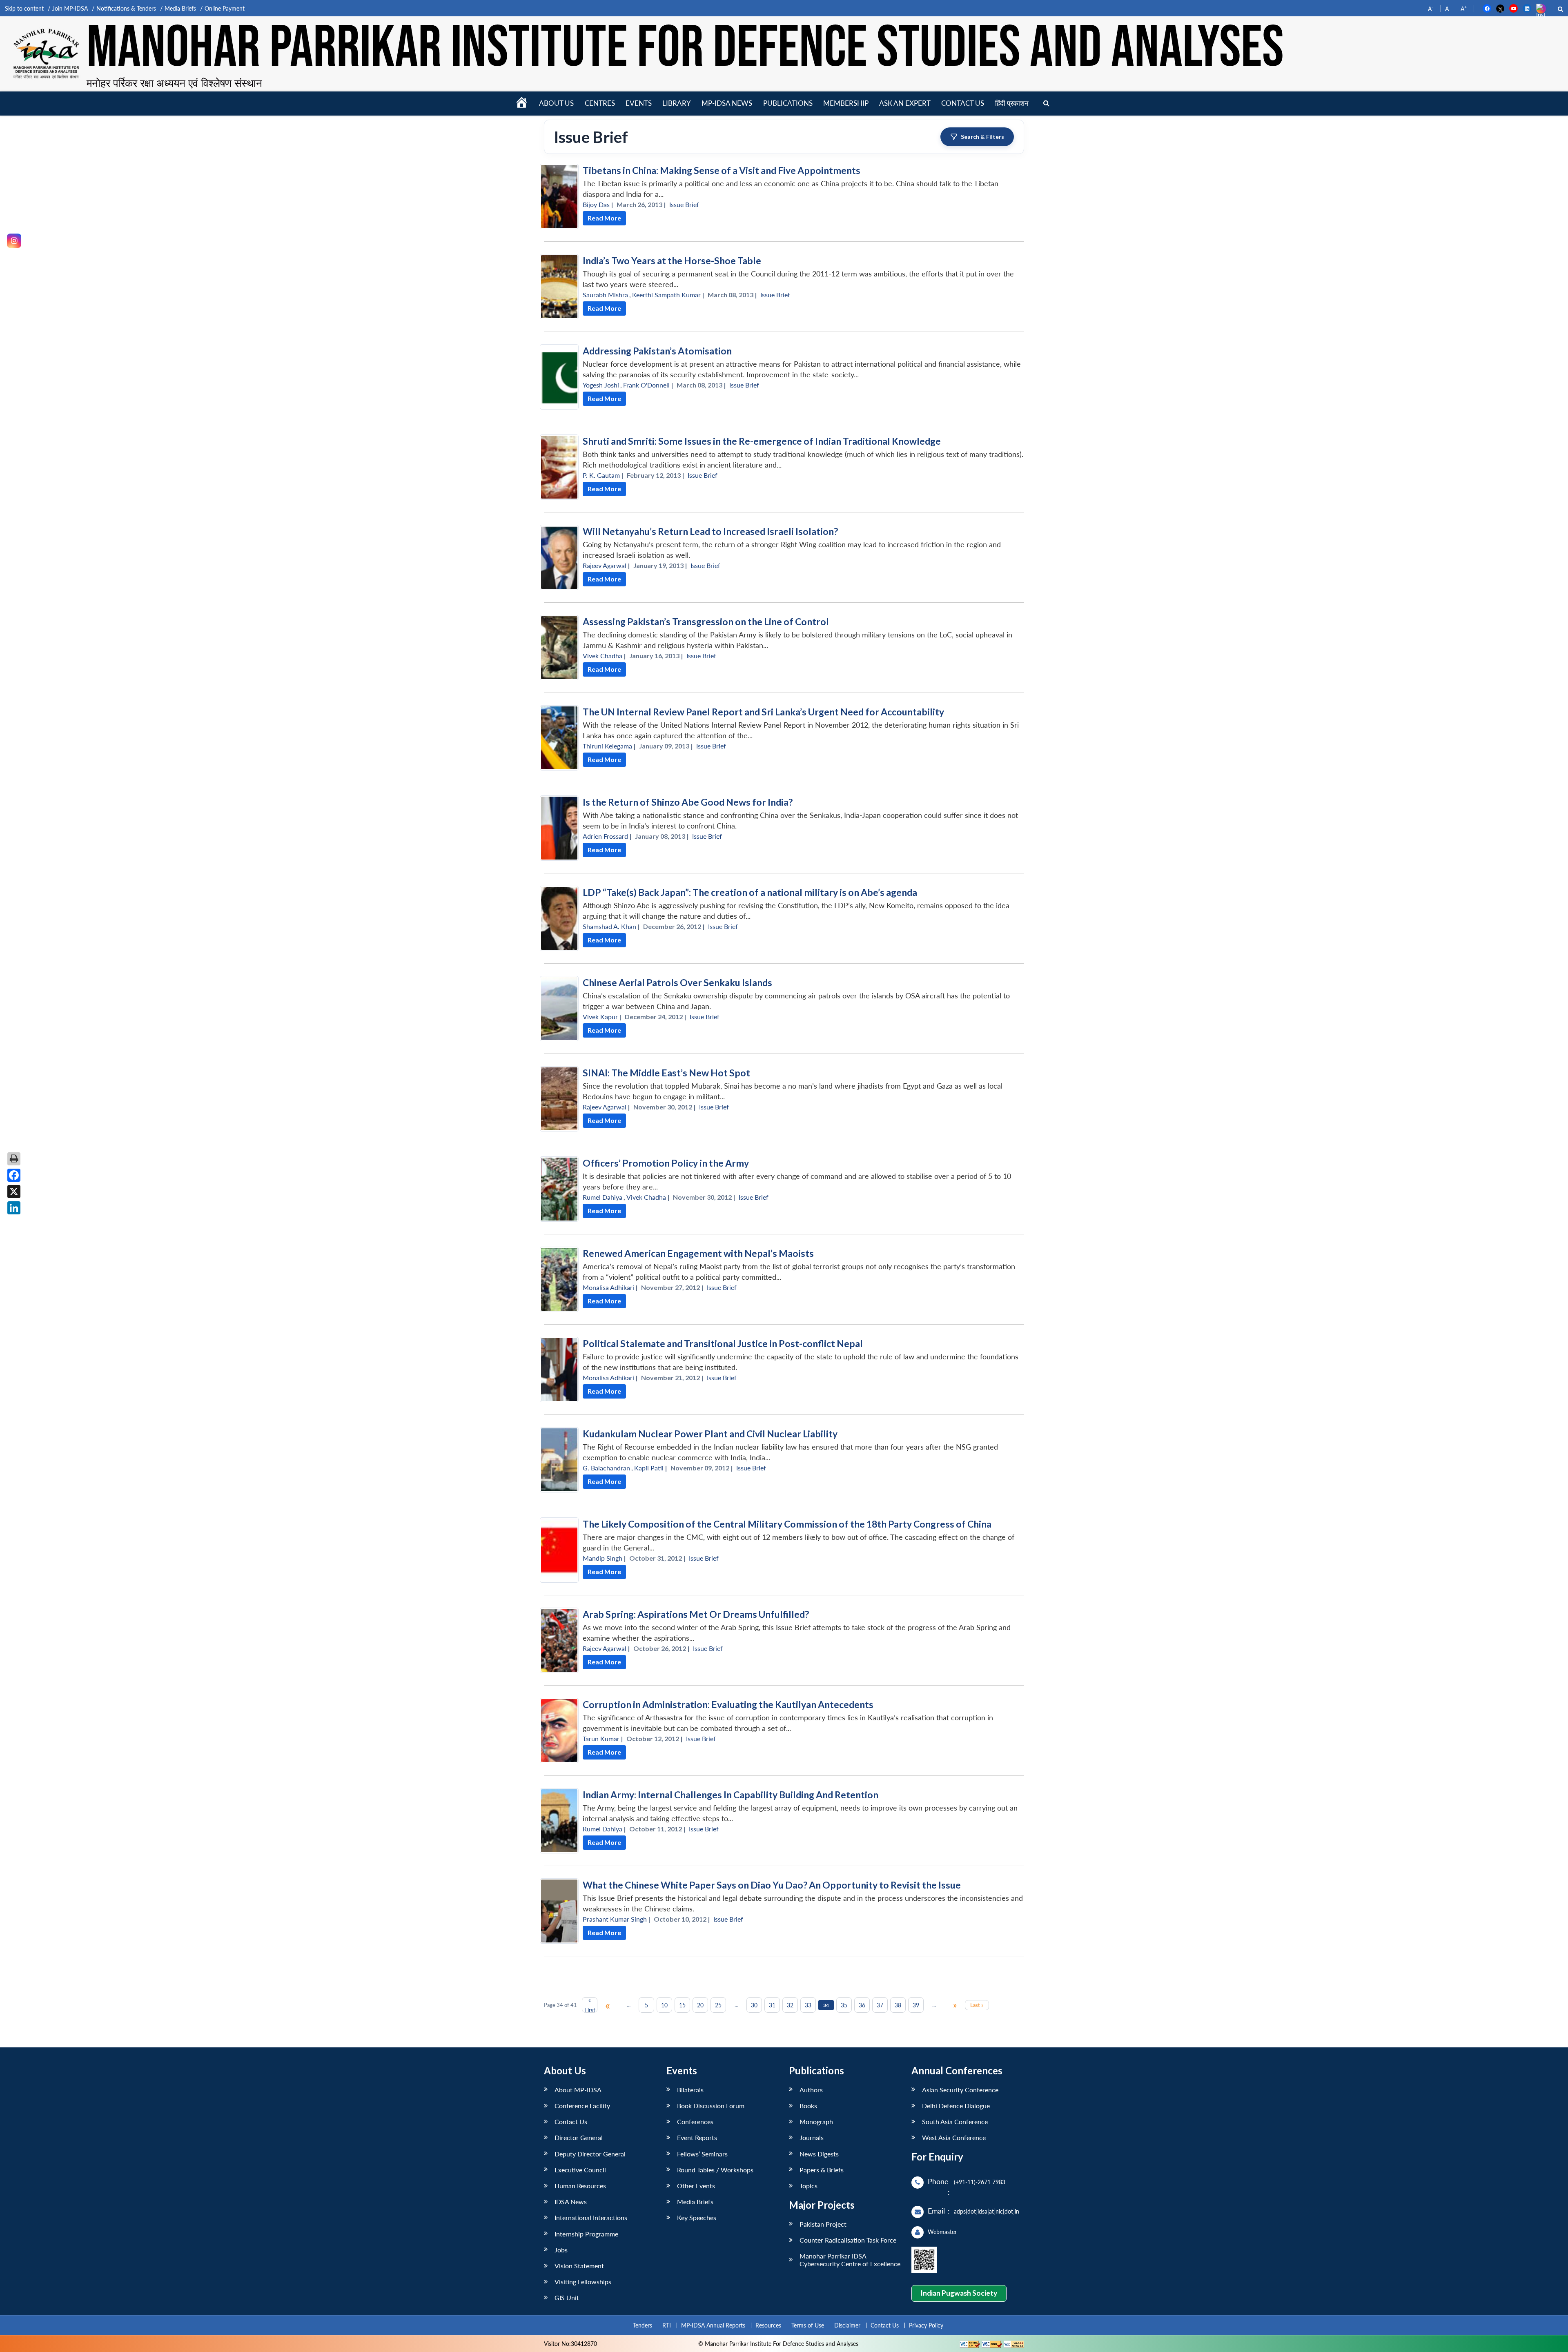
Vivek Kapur (600, 1017)
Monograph (816, 2121)
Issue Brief (684, 204)
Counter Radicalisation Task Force (848, 2240)
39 (916, 2005)
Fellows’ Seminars (702, 2154)
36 (862, 2005)
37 (880, 2005)
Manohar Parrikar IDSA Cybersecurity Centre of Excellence (850, 2260)
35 (844, 2005)
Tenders (643, 2325)
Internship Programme (586, 2234)
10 (664, 2005)
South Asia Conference (955, 2121)
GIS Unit (567, 2297)
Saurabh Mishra (605, 295)
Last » (977, 2005)
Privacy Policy (926, 2325)
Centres (600, 103)
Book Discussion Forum (711, 2106)
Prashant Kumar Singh (615, 1919)
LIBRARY (677, 103)
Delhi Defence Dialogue (956, 2106)
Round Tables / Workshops (715, 2170)
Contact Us (571, 2121)
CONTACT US (963, 103)
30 (754, 2005)
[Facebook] (14, 1175)
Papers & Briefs (822, 2170)
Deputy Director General (590, 2154)
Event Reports (697, 2137)
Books (808, 2106)
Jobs (561, 2250)
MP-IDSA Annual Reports (713, 2325)
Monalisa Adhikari (608, 1287)
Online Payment (225, 8)
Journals (812, 2137)
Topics (808, 2186)
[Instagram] (14, 241)
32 (790, 2005)
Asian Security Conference (960, 2090)
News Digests (819, 2154)
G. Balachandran (606, 1468)
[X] (14, 1192)
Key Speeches (697, 2217)
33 (808, 2005)
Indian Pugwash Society (959, 2293)
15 (682, 2005)
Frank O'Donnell (646, 385)
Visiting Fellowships (583, 2282)
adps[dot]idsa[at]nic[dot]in (987, 2211)
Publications (788, 103)
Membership (846, 103)
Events (639, 103)
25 (718, 2005)
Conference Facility (582, 2106)
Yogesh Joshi (601, 385)
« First (590, 2005)
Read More (604, 218)
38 (898, 2005)
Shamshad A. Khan (609, 926)
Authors (811, 2090)
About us (556, 103)
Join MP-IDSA (70, 8)
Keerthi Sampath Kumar (666, 295)
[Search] (1046, 104)
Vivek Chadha (602, 656)
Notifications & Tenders (126, 8)
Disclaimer (847, 2325)
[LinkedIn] (14, 1208)
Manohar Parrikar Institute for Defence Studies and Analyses (685, 49)
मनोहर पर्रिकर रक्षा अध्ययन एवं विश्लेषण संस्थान (174, 83)
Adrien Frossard (605, 836)
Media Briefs (180, 8)
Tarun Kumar (601, 1738)
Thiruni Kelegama (607, 746)
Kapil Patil (649, 1468)
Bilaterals (690, 2090)
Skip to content (24, 8)
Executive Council (580, 2170)
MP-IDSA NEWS (727, 103)
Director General (579, 2137)
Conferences (695, 2121)
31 (772, 2005)
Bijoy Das (596, 204)
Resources (768, 2325)
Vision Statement (579, 2266)
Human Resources (580, 2186)
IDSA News (571, 2202)
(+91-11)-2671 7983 (980, 2182)
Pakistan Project (823, 2224)
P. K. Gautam (601, 475)
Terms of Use (808, 2325)
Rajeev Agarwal (605, 565)
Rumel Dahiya (602, 1197)
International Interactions (591, 2217)
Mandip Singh (602, 1558)
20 (700, 2005)
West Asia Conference (954, 2137)
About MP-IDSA (578, 2090)
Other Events (696, 2186)
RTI (667, 2325)
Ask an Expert (905, 103)
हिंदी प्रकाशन (1012, 103)
